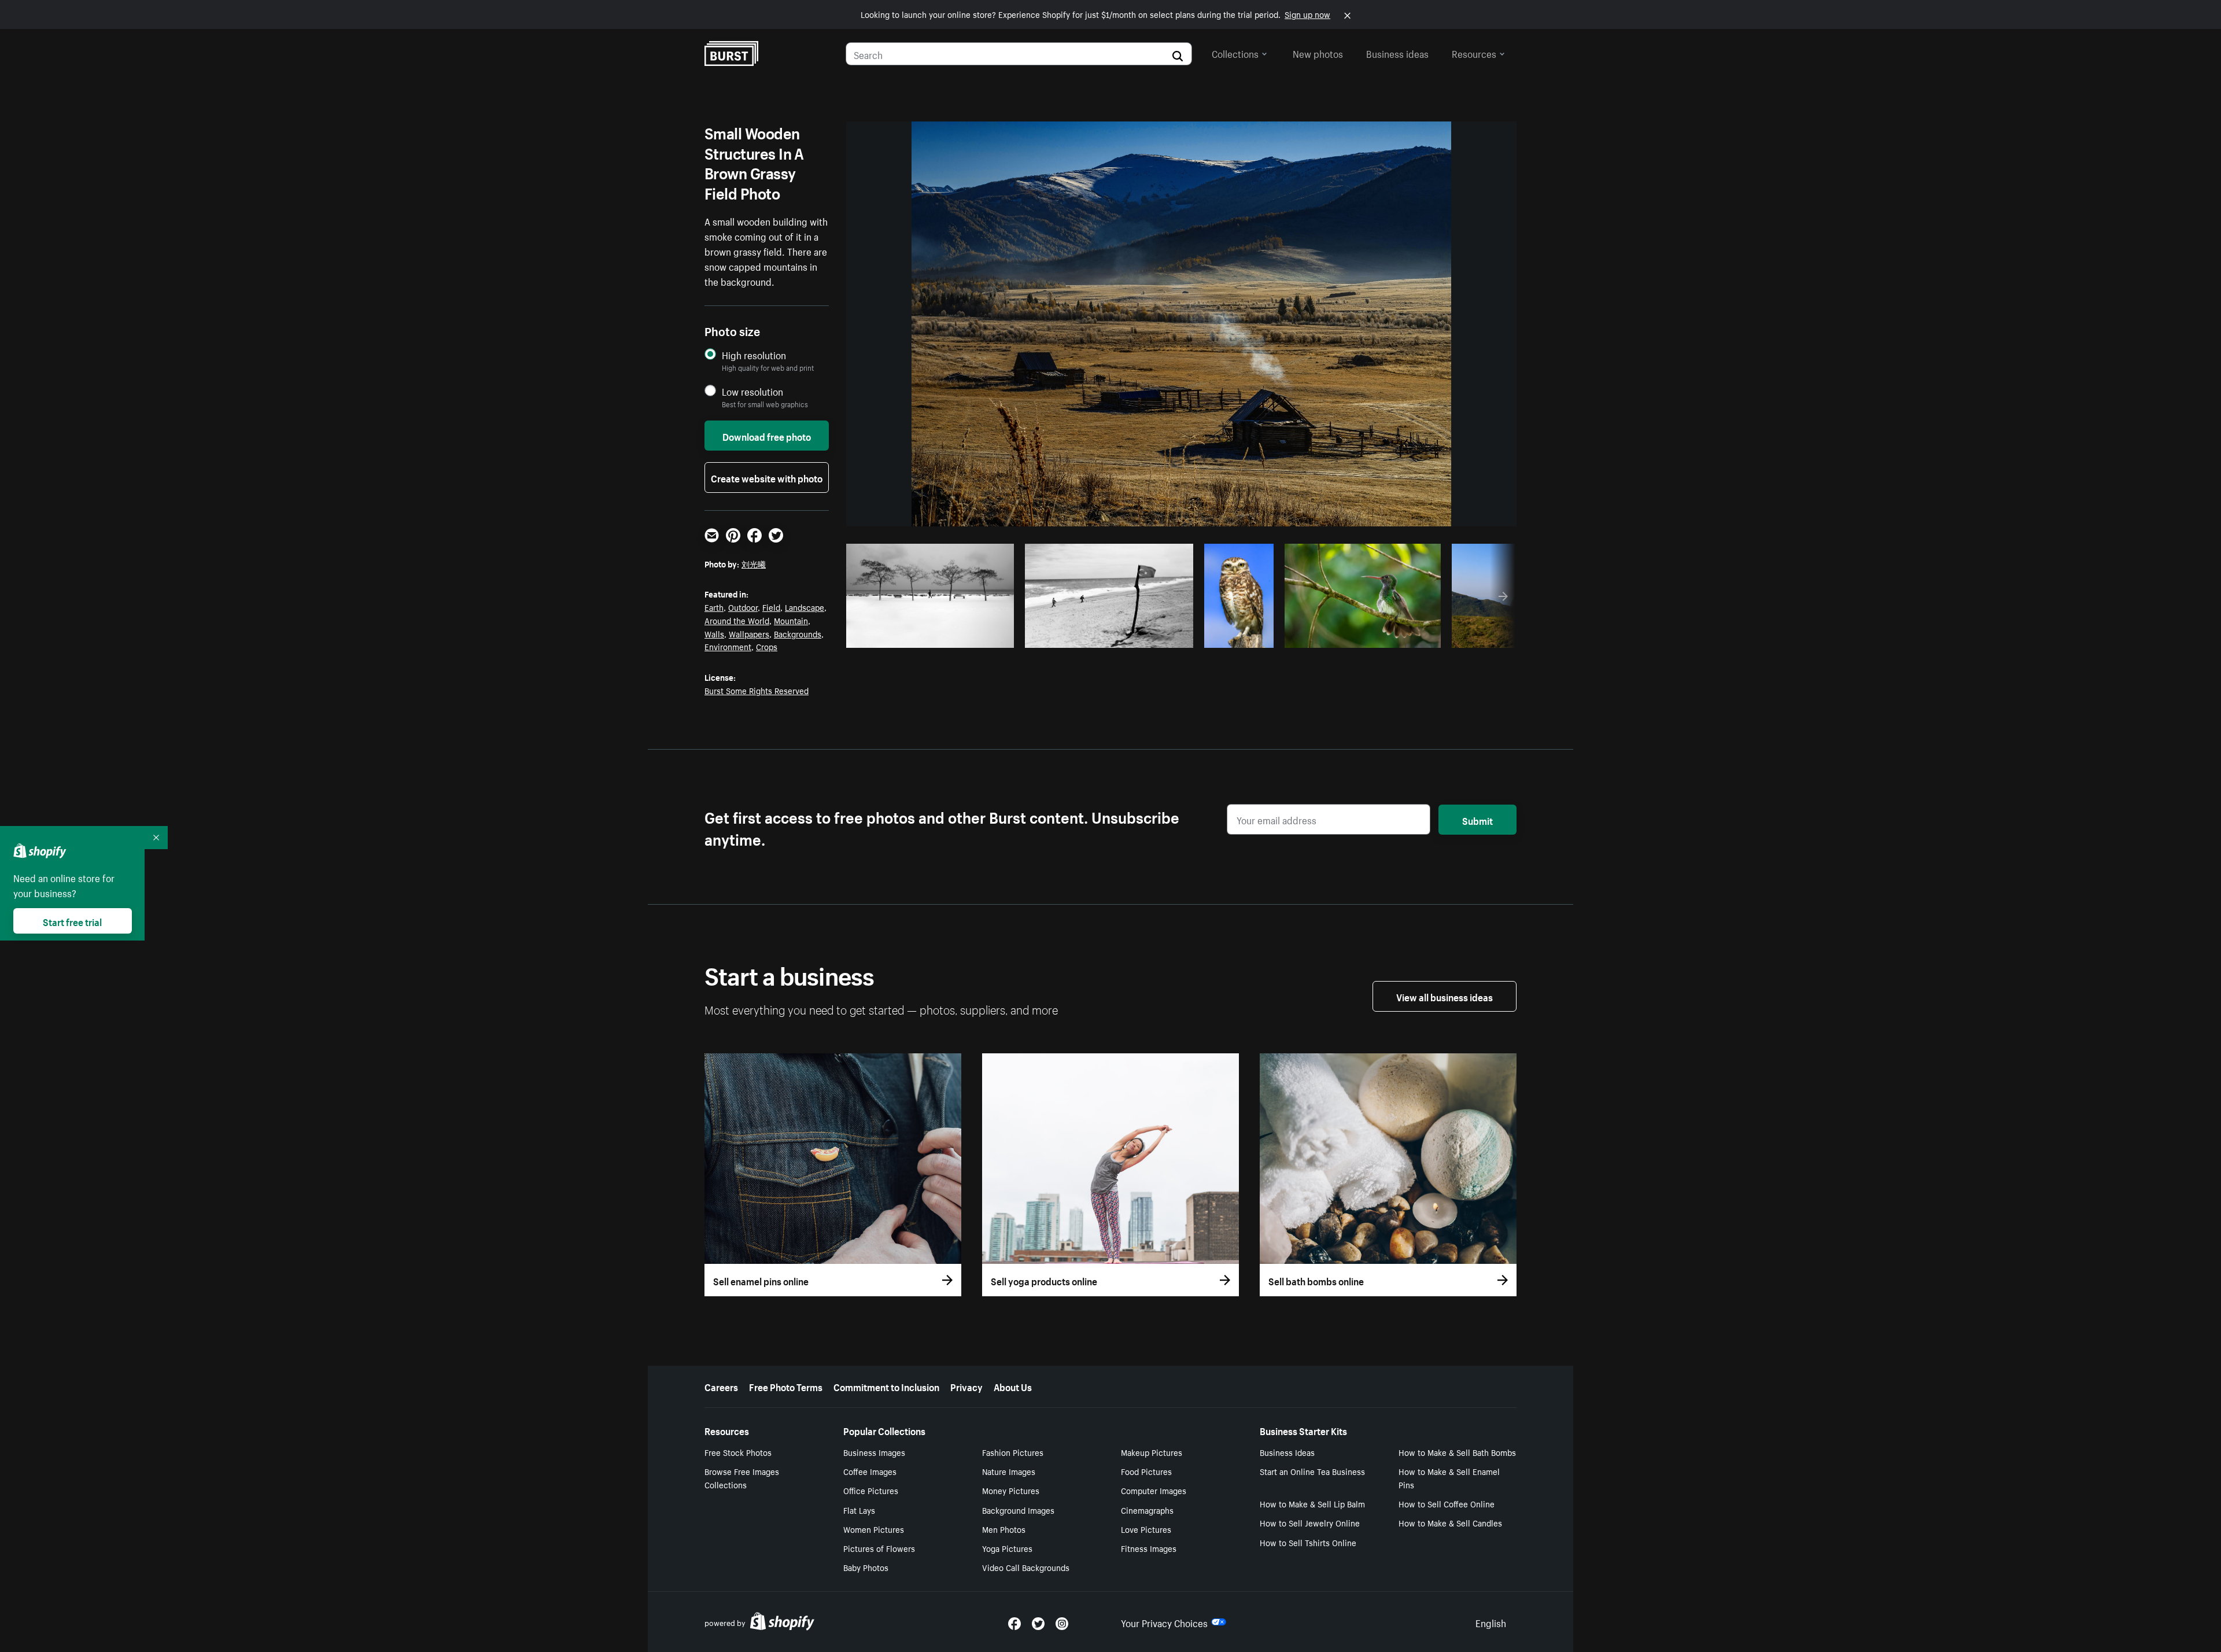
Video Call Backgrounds (1026, 1567)
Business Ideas (1287, 1452)
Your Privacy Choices (1164, 1622)
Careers (721, 1386)
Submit (1477, 820)
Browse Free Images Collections (742, 1478)
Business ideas (1397, 53)
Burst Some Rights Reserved (757, 690)
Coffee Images (870, 1471)
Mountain (791, 620)
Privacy (966, 1386)
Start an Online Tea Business (1312, 1471)
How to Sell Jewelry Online (1310, 1522)
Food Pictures (1146, 1471)
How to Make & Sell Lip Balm (1312, 1503)
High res (934, 636)
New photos (1318, 53)
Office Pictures (871, 1490)
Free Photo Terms (786, 1386)
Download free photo (767, 436)
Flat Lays (859, 1510)
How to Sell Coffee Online (1447, 1503)
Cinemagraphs (1147, 1510)
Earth (714, 607)
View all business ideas (1445, 996)
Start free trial (72, 921)
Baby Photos (866, 1567)
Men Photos (1004, 1529)
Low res (979, 636)
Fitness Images (1149, 1548)
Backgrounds (798, 633)
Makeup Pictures (1152, 1452)
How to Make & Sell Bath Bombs (1457, 1452)
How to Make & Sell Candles (1450, 1522)
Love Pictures (1146, 1529)
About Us (1013, 1386)
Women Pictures (874, 1529)
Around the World (737, 620)
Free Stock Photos (738, 1452)
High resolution (754, 355)
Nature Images (1009, 1471)
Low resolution (752, 391)
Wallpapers (749, 633)
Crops (767, 646)
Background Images (1018, 1510)
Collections (1235, 53)
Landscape (805, 607)
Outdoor (743, 607)
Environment (728, 646)
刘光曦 (754, 563)
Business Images (874, 1452)
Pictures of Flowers (879, 1548)
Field (771, 607)
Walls (714, 633)
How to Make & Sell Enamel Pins (1449, 1478)
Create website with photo (767, 477)
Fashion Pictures (1013, 1452)
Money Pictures (1011, 1490)
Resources (1474, 53)
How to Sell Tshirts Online (1308, 1542)
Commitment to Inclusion (886, 1386)
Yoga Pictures (1007, 1548)
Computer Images (1154, 1490)
